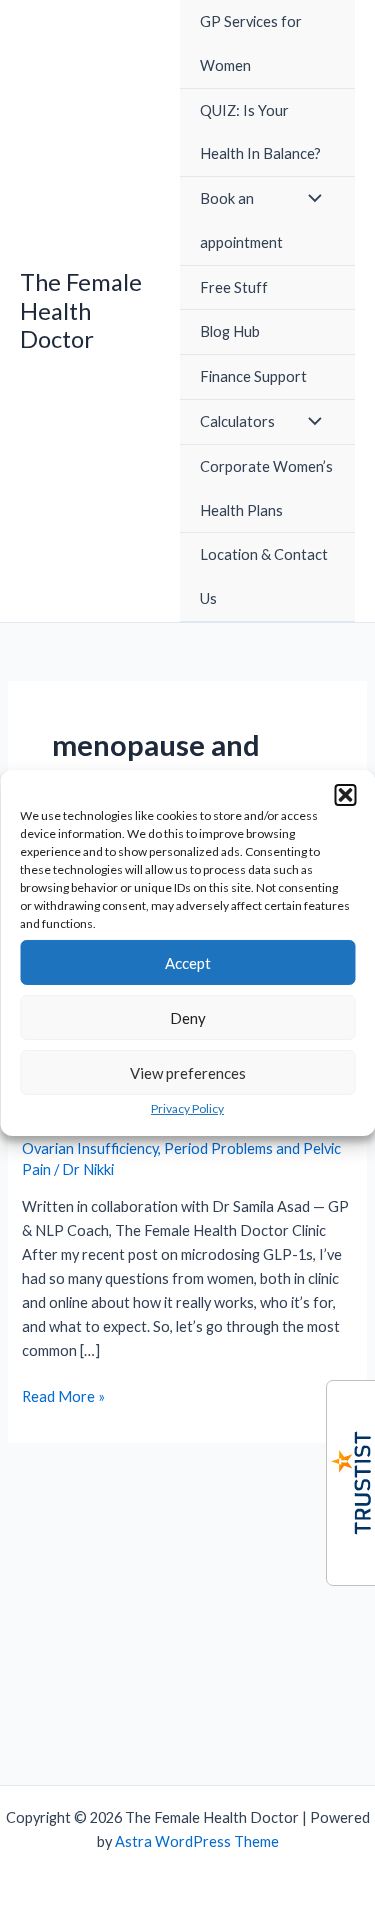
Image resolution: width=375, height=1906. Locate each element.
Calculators (237, 421)
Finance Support (253, 376)
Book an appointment (241, 220)
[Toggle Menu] (310, 199)
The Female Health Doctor (81, 310)
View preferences (188, 1072)
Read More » (63, 1398)
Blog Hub (230, 331)
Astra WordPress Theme (197, 1841)
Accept (188, 962)
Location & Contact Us (264, 576)
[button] (345, 795)
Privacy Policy (187, 1108)
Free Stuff (234, 287)
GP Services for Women (251, 43)
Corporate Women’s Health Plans (266, 488)
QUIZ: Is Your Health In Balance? (260, 132)
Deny (188, 1017)
